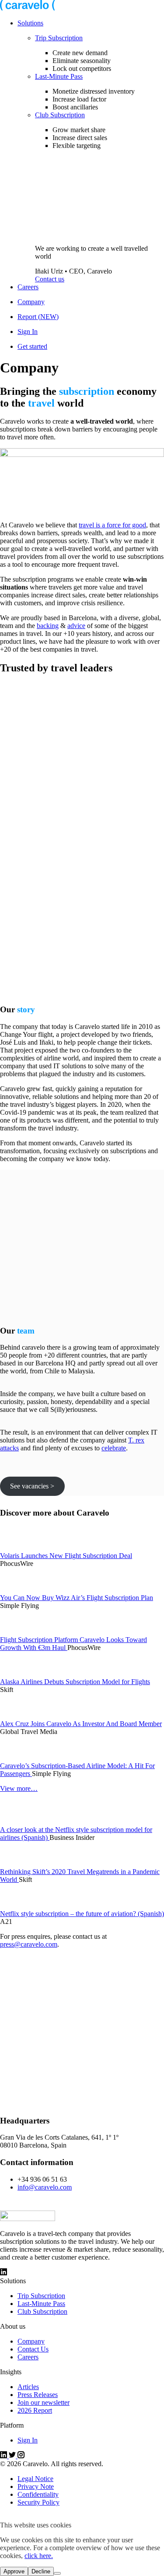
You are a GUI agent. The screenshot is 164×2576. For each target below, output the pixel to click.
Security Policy (38, 2502)
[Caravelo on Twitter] (13, 2456)
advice (76, 626)
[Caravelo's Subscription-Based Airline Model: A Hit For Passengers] (19, 1758)
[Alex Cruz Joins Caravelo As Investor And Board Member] (19, 1716)
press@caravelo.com (29, 1944)
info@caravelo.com (45, 2187)
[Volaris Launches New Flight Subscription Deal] (19, 1548)
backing (48, 626)
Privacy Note (36, 2487)
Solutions (30, 23)
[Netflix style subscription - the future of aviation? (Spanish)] (19, 1906)
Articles (28, 2387)
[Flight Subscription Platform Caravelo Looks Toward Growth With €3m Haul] (19, 1632)
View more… (19, 1788)
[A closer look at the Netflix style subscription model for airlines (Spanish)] (19, 1822)
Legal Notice (35, 2479)
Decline (41, 2571)
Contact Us (33, 2349)
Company (31, 302)
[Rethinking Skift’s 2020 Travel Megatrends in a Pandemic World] (19, 1864)
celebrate (114, 1448)
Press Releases (38, 2395)
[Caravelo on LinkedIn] (4, 2456)
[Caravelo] (28, 8)
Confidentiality (38, 2494)
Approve (14, 2571)
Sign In (28, 332)
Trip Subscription (59, 38)
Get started (32, 346)
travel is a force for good (112, 525)
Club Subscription (60, 115)
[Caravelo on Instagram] (3, 2273)
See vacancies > (32, 1486)
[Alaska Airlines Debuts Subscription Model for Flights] (19, 1674)
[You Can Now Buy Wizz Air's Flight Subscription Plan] (19, 1590)
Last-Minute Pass (59, 76)
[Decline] (57, 2573)
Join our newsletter (44, 2402)
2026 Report (35, 2410)
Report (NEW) (38, 317)
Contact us (50, 279)
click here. (39, 2556)
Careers (28, 287)
